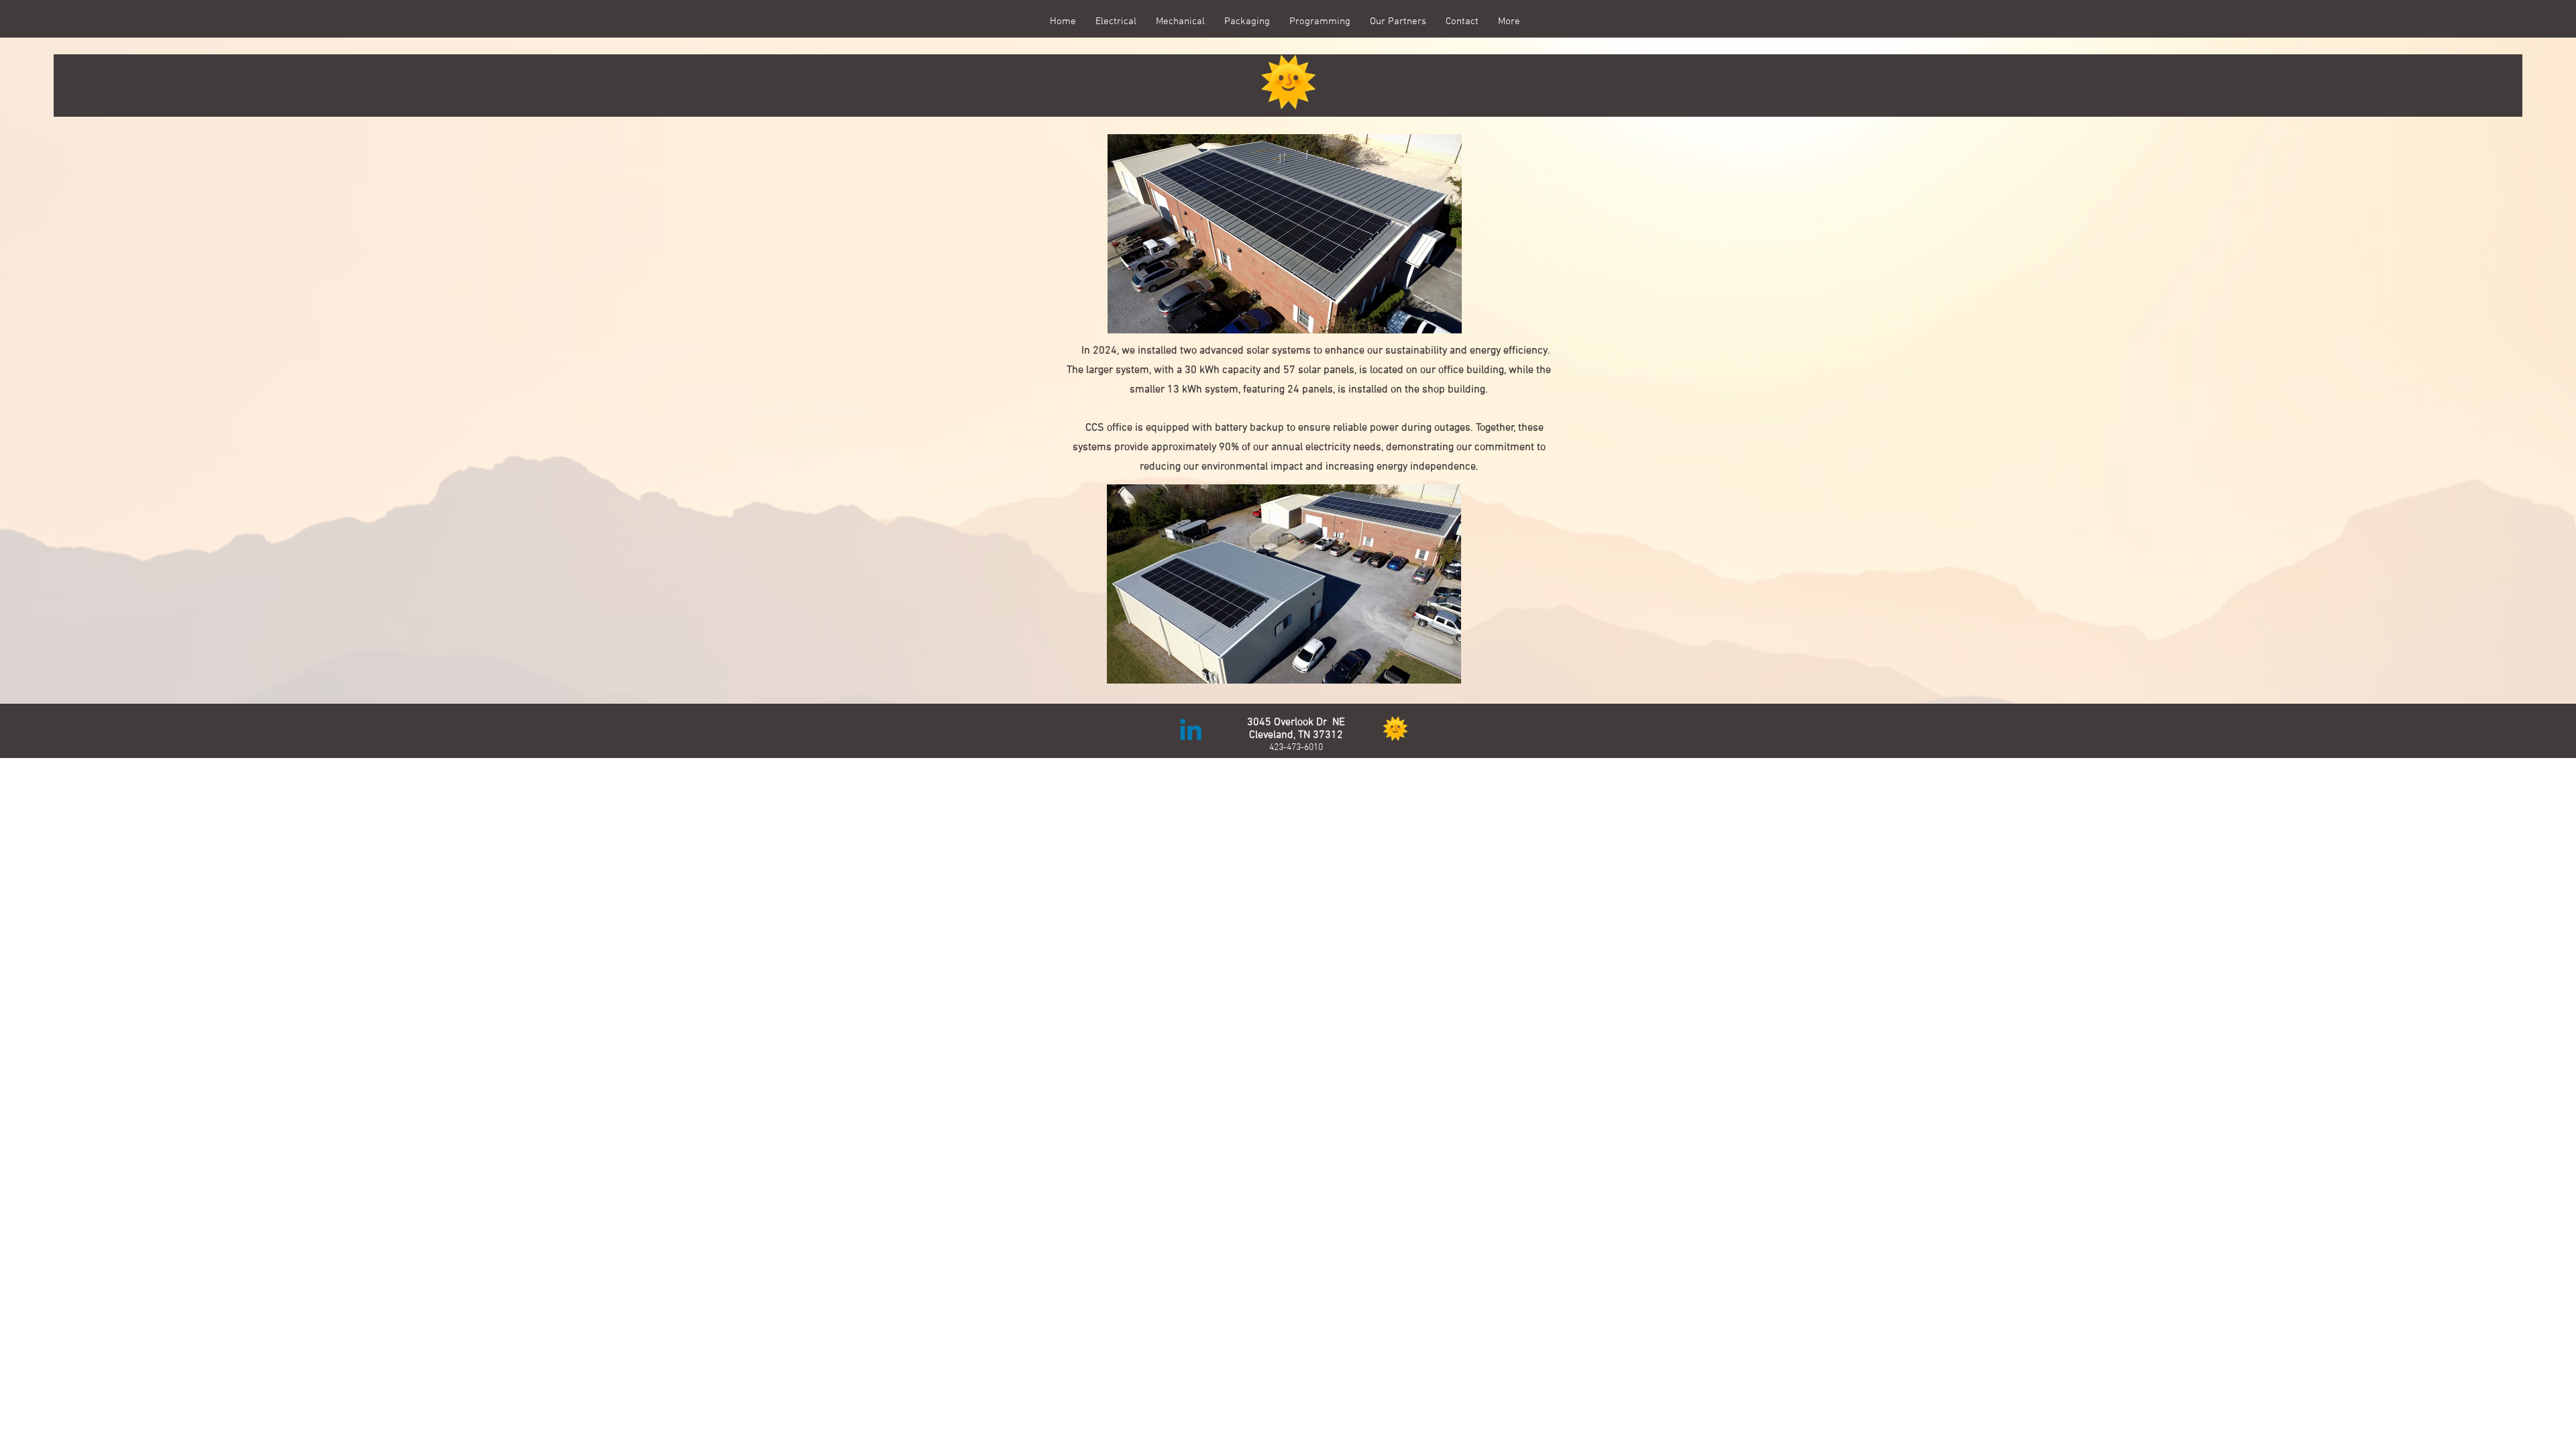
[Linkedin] (1191, 732)
